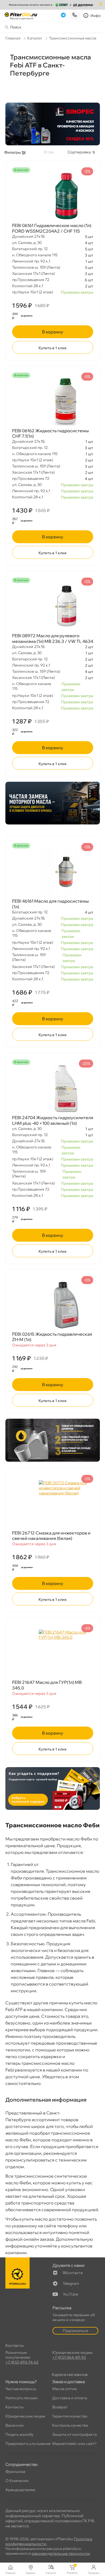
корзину (53, 332)
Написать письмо (22, 2398)
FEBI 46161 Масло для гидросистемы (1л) (50, 904)
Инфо (96, 16)
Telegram (71, 2283)
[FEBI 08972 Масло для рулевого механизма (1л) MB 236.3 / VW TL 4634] (53, 607)
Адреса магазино (69, 2374)
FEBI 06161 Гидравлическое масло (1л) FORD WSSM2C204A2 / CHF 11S (52, 228)
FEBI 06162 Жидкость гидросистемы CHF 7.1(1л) (50, 433)
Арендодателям (20, 2490)
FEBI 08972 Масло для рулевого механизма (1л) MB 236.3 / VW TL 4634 (53, 638)
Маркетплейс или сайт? (74, 2444)
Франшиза (15, 2471)
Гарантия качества (70, 2416)
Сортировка (79, 152)
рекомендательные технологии (61, 2553)
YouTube (70, 2294)
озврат (60, 2407)
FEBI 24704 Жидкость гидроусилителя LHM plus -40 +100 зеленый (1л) (53, 1120)
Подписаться (75, 2331)
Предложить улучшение (28, 2444)
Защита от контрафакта (75, 2434)
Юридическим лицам (25, 2416)
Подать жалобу (20, 2434)
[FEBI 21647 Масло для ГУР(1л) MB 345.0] (53, 1653)
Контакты (14, 2407)
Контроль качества (70, 2425)
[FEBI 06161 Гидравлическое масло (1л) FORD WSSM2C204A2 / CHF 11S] (53, 196)
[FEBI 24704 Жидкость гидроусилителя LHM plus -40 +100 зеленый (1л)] (53, 1089)
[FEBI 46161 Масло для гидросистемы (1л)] (53, 872)
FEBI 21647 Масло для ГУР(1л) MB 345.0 (47, 1685)
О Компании (17, 2481)
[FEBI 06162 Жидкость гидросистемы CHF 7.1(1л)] (53, 402)
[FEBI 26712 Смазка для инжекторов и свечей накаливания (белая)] (53, 1504)
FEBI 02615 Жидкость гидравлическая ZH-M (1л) (52, 1337)
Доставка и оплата (70, 2398)
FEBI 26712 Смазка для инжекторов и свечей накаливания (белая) (51, 1536)
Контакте (73, 2273)
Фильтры (13, 152)
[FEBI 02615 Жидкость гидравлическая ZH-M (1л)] (53, 1305)
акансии (15, 2425)
